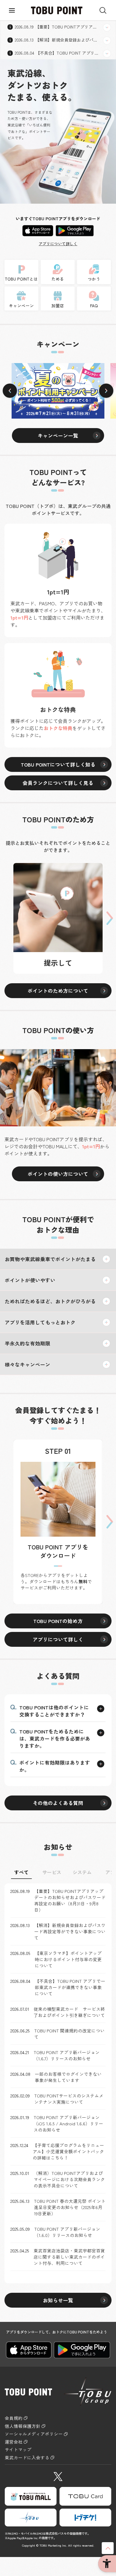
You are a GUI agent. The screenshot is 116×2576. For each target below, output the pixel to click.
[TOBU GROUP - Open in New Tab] (31, 2518)
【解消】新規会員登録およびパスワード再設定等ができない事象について (70, 1931)
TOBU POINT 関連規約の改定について (69, 2034)
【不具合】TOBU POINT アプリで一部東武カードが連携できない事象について (70, 1987)
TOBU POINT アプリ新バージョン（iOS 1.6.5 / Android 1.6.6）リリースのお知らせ (68, 2123)
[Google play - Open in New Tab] (75, 230)
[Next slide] (106, 391)
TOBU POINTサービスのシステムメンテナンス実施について (69, 2099)
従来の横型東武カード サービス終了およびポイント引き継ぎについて (69, 2012)
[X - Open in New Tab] (58, 2475)
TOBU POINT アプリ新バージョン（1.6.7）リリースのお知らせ (67, 2055)
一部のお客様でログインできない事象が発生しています (68, 2077)
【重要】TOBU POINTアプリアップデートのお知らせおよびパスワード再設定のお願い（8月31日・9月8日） (70, 1900)
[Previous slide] (10, 391)
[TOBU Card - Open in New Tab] (85, 2496)
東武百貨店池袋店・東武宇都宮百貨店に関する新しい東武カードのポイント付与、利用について (69, 2257)
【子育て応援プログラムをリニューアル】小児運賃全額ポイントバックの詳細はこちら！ (68, 2151)
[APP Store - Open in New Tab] (38, 230)
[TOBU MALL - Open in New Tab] (31, 2496)
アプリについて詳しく (58, 244)
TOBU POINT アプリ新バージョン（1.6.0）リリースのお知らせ (67, 2232)
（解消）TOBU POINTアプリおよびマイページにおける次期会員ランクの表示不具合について (69, 2179)
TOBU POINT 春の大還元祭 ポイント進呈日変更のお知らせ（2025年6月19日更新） (70, 2207)
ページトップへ (108, 2548)
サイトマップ (18, 2450)
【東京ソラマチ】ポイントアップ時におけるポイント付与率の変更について (68, 1959)
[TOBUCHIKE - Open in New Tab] (85, 2518)
